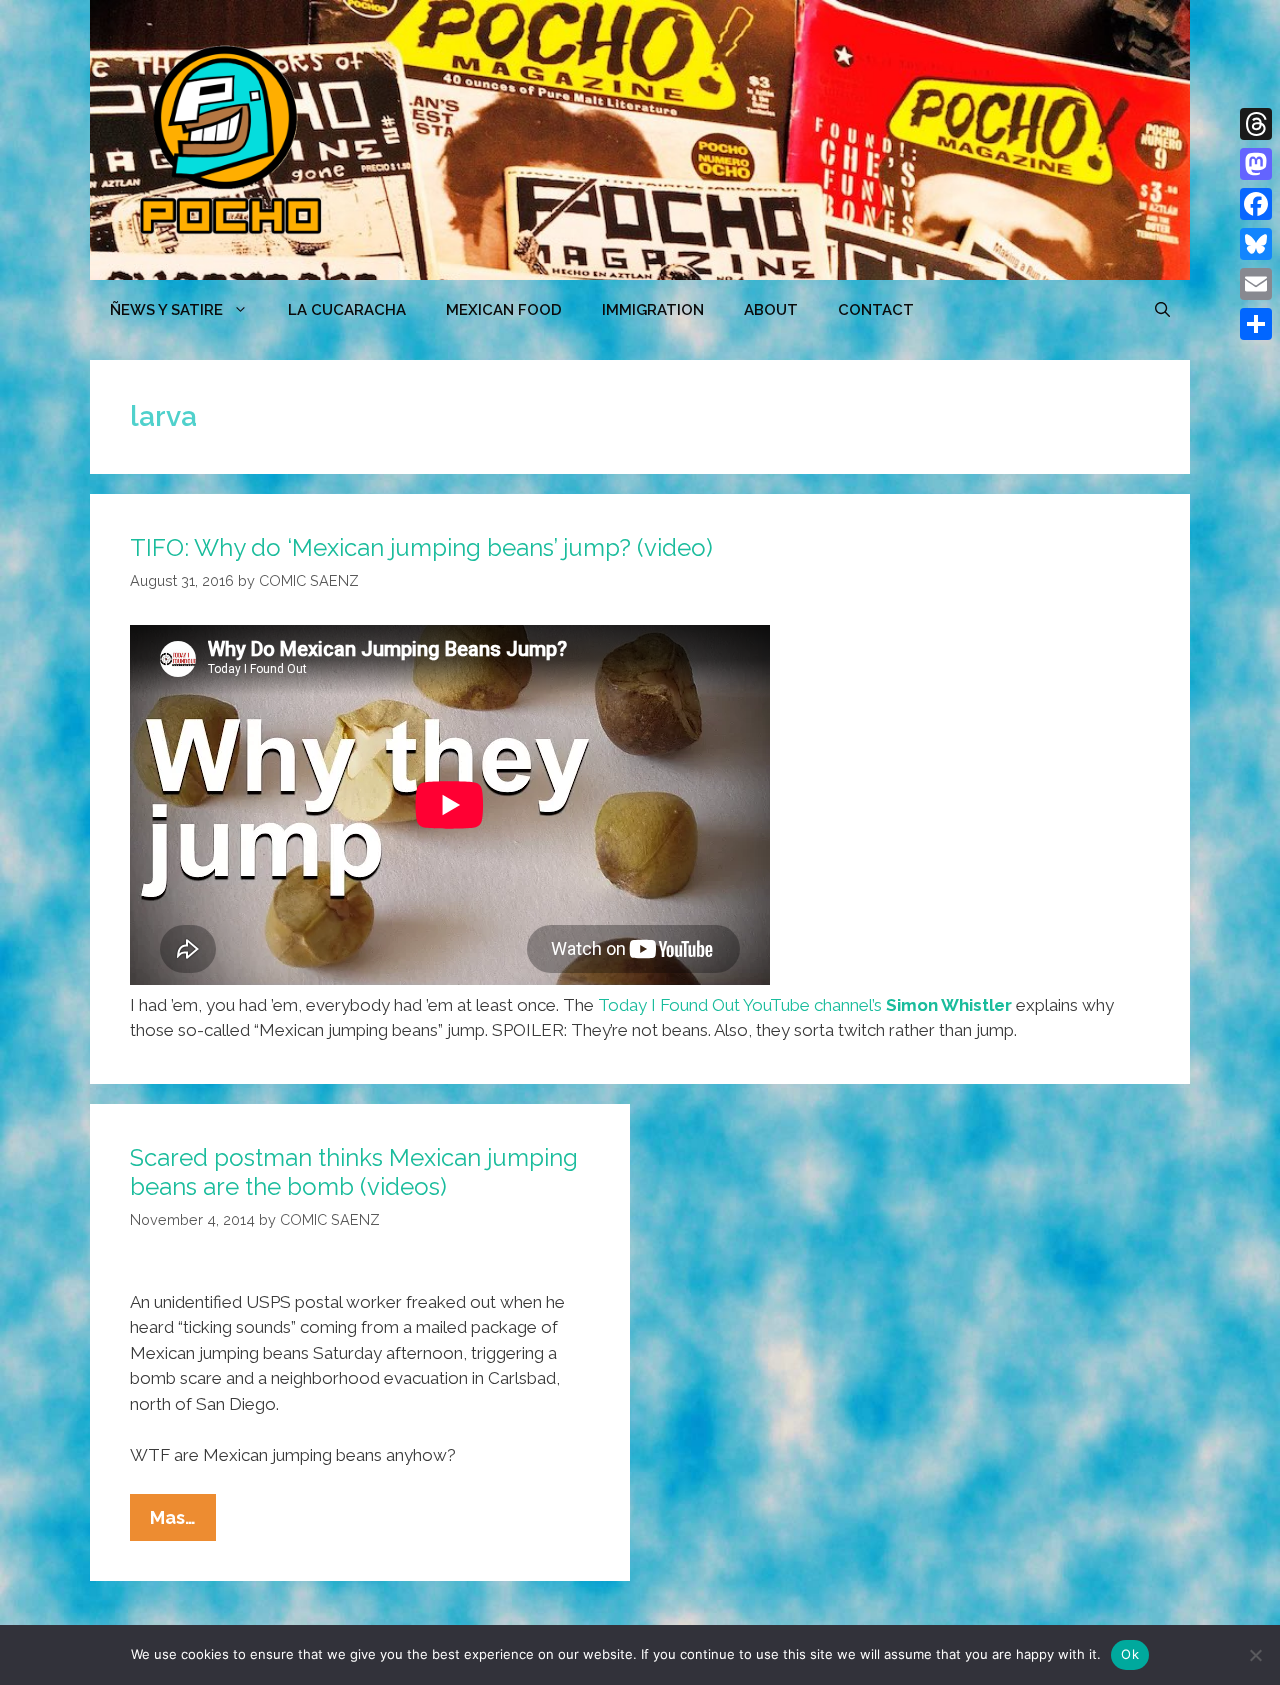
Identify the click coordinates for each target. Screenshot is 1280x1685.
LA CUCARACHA (347, 310)
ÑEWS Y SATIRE (166, 310)
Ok (1130, 1654)
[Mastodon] (1256, 164)
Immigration (653, 310)
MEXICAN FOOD (504, 310)
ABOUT (771, 310)
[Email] (1256, 284)
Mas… (183, 1523)
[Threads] (1256, 124)
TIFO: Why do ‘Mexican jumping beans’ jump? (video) (421, 547)
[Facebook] (1256, 204)
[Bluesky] (1256, 244)
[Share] (1256, 324)
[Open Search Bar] (1162, 310)
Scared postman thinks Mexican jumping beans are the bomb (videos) (354, 1172)
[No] (1255, 1655)
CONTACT (876, 310)
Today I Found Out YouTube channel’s (805, 1005)
